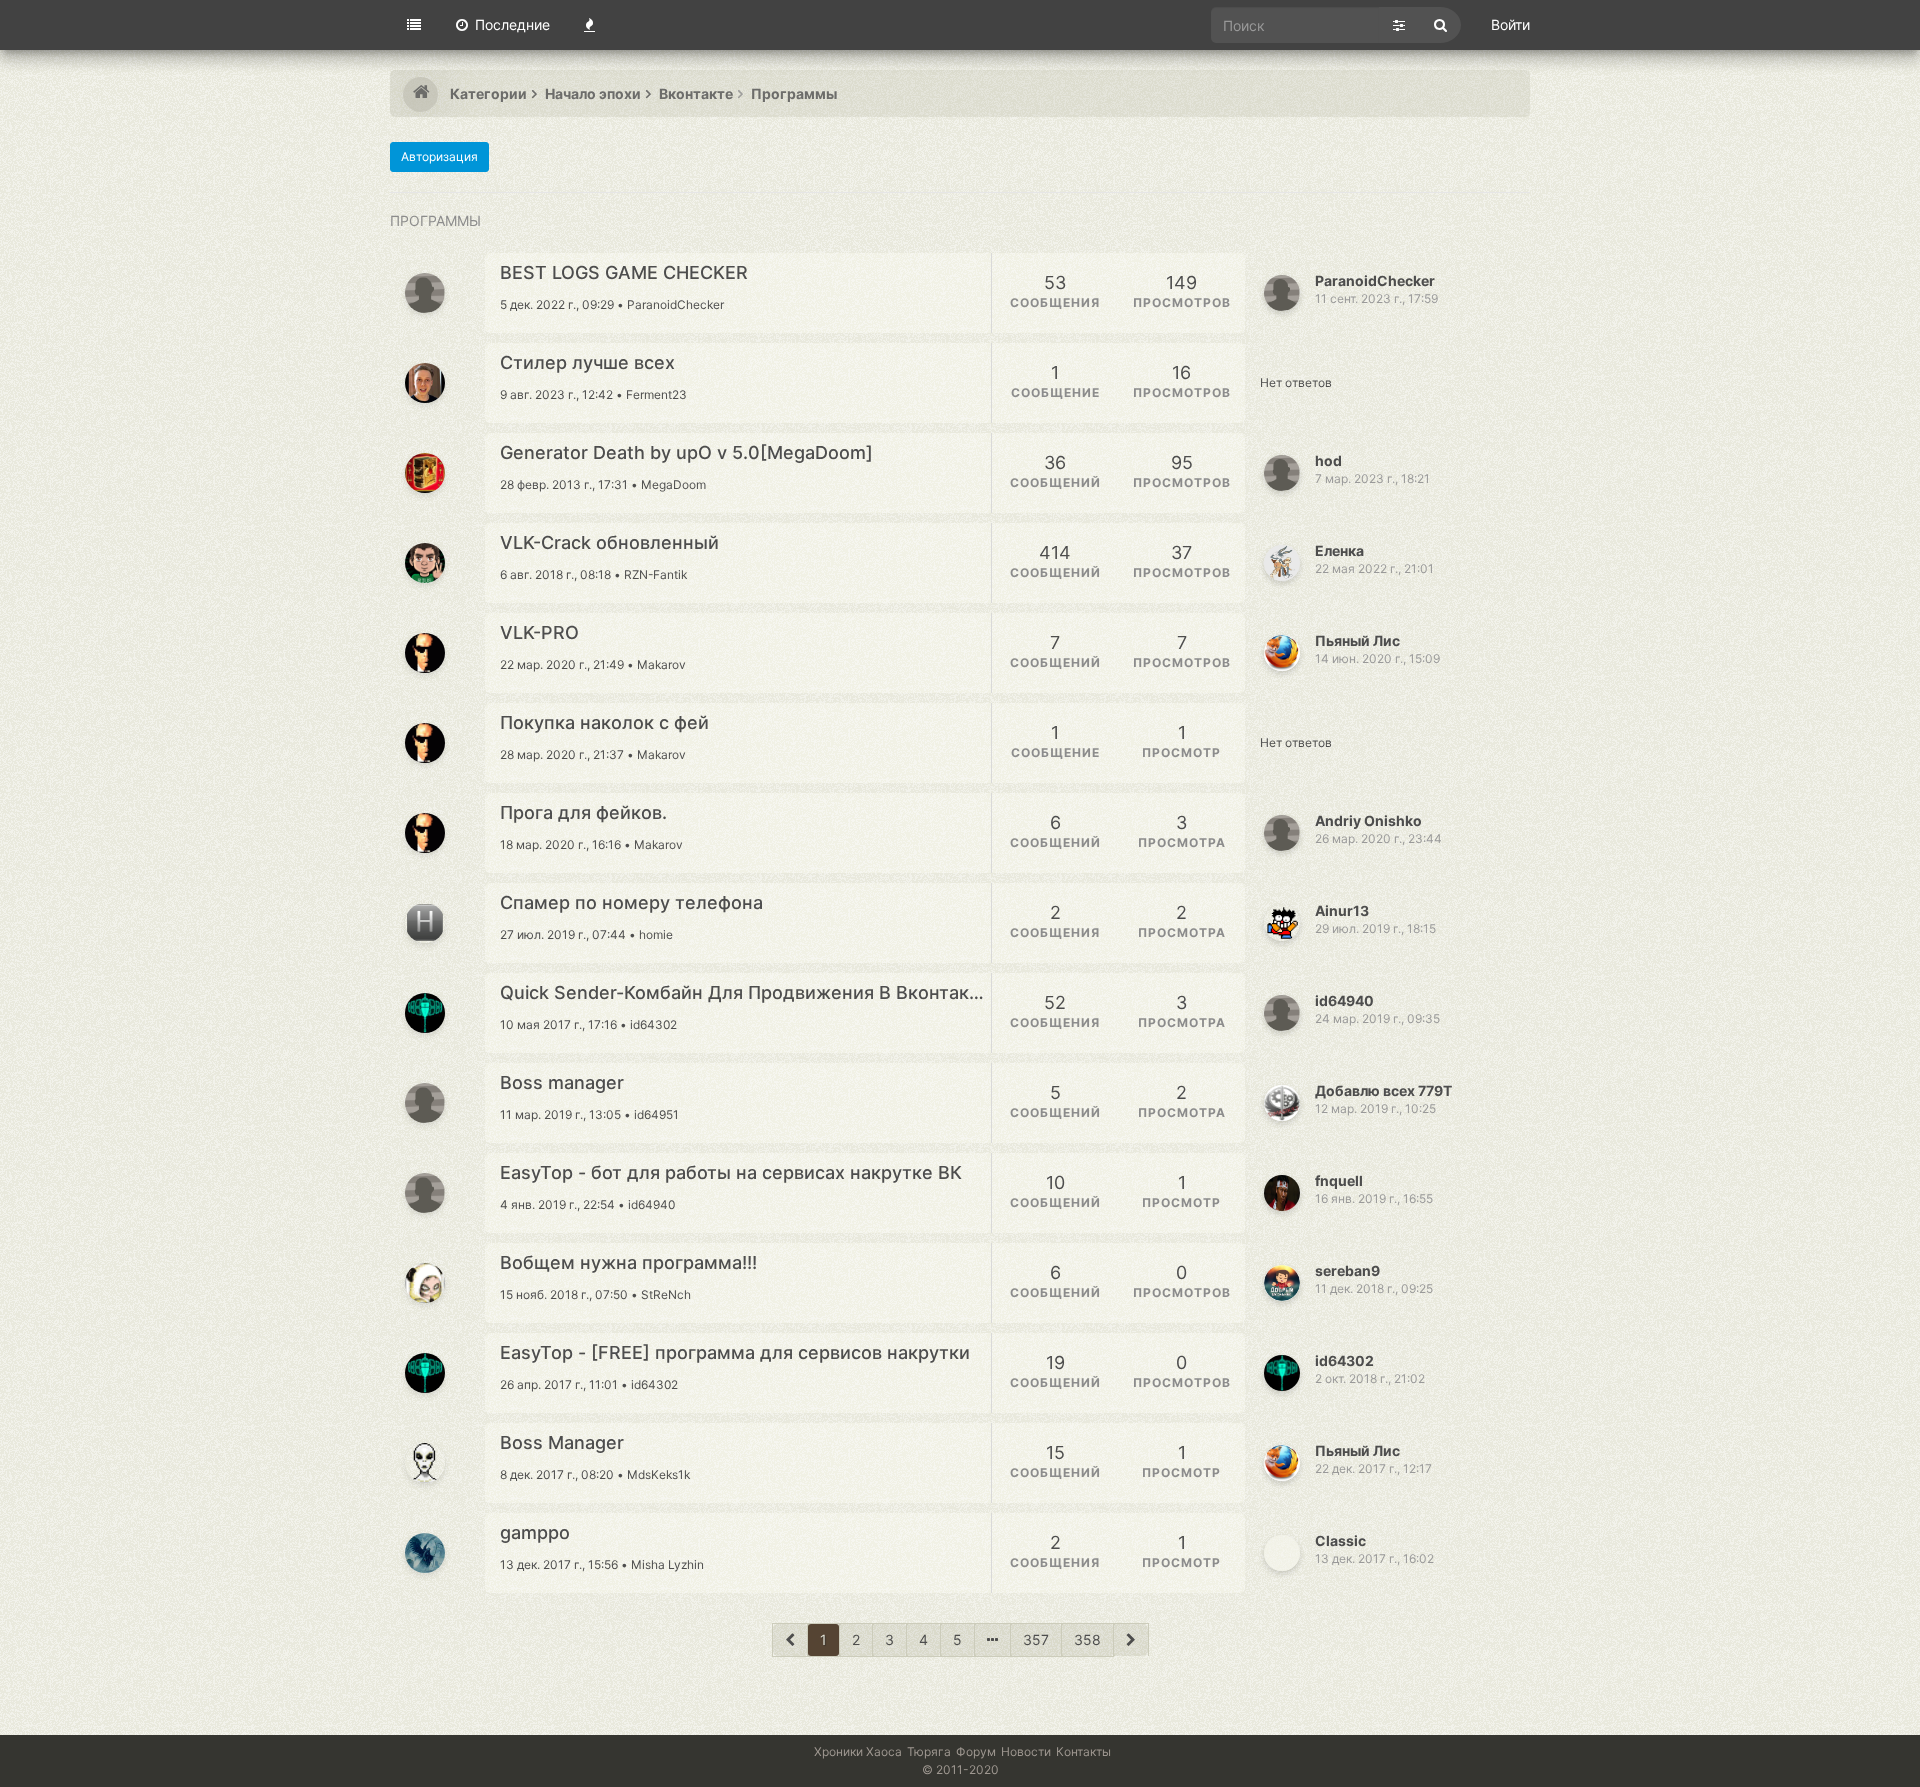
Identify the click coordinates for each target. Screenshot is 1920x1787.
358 (1087, 1639)
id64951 (656, 1114)
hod (1328, 460)
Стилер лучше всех (587, 363)
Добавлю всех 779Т (1383, 1090)
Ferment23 (656, 394)
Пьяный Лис (1357, 640)
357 (1036, 1639)
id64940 (1344, 1000)
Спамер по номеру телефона (631, 903)
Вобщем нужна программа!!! (628, 1263)
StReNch (666, 1294)
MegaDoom (673, 484)
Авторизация (439, 156)
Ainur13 (1342, 910)
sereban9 (1347, 1270)
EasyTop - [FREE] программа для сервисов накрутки (735, 1353)
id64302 (653, 1024)
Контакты (1083, 1751)
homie (656, 934)
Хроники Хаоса (858, 1751)
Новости (1026, 1751)
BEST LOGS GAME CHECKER (624, 273)
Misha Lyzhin (667, 1564)
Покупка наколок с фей (604, 723)
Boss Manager (562, 1443)
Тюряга (929, 1751)
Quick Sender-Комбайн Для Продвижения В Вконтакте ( (745, 993)
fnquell (1339, 1180)
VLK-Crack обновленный (609, 543)
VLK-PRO (539, 633)
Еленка (1339, 550)
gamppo (535, 1533)
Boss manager (562, 1083)
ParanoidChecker (675, 304)
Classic (1340, 1540)
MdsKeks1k (658, 1474)
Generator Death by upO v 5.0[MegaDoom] (686, 453)
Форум (976, 1751)
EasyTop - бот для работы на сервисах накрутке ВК (731, 1173)
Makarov (661, 664)
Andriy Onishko (1368, 820)
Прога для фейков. (583, 813)
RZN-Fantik (655, 574)
